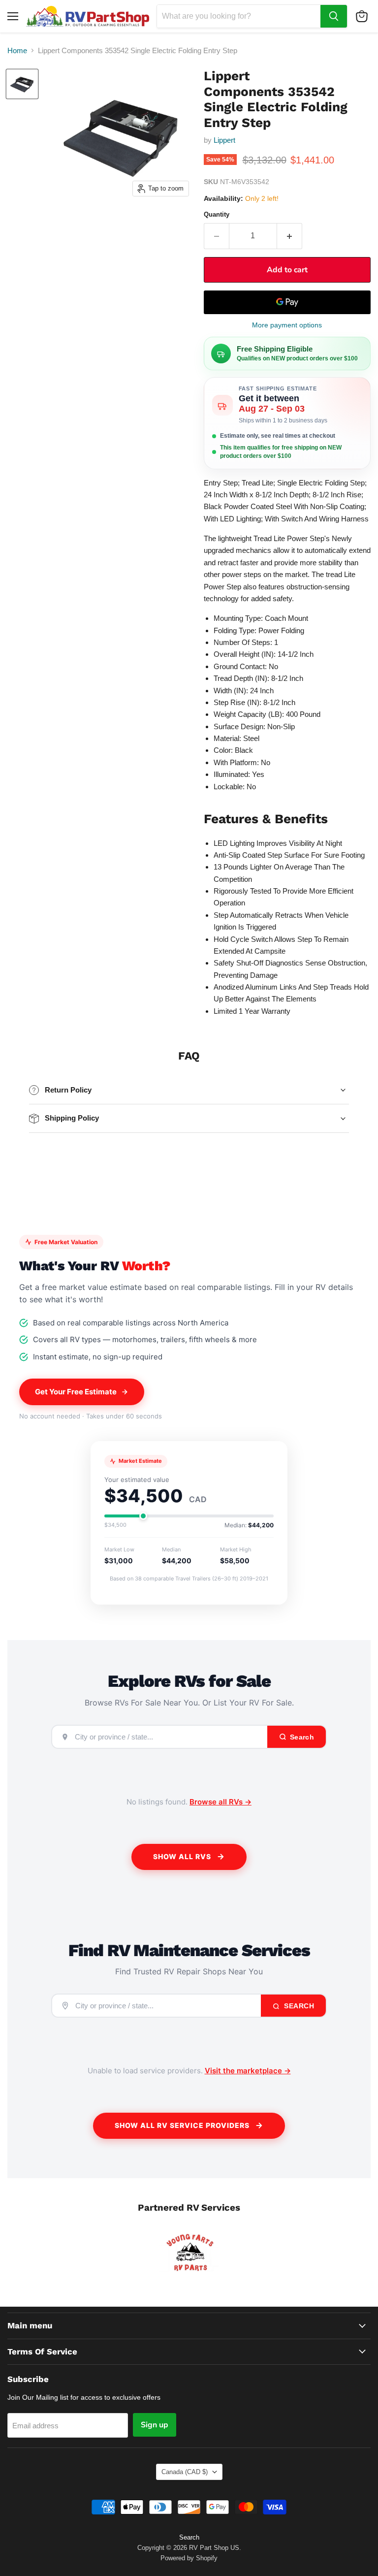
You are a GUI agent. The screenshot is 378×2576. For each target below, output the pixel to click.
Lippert (224, 140)
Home (17, 50)
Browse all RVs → (220, 1802)
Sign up (155, 2425)
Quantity (217, 214)
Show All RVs (182, 1856)
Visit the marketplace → (248, 2071)
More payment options (287, 325)
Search (298, 2006)
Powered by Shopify (189, 2558)
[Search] (334, 16)
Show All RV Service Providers (182, 2125)
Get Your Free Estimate (76, 1392)
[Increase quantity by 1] (290, 236)
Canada (185, 2472)
